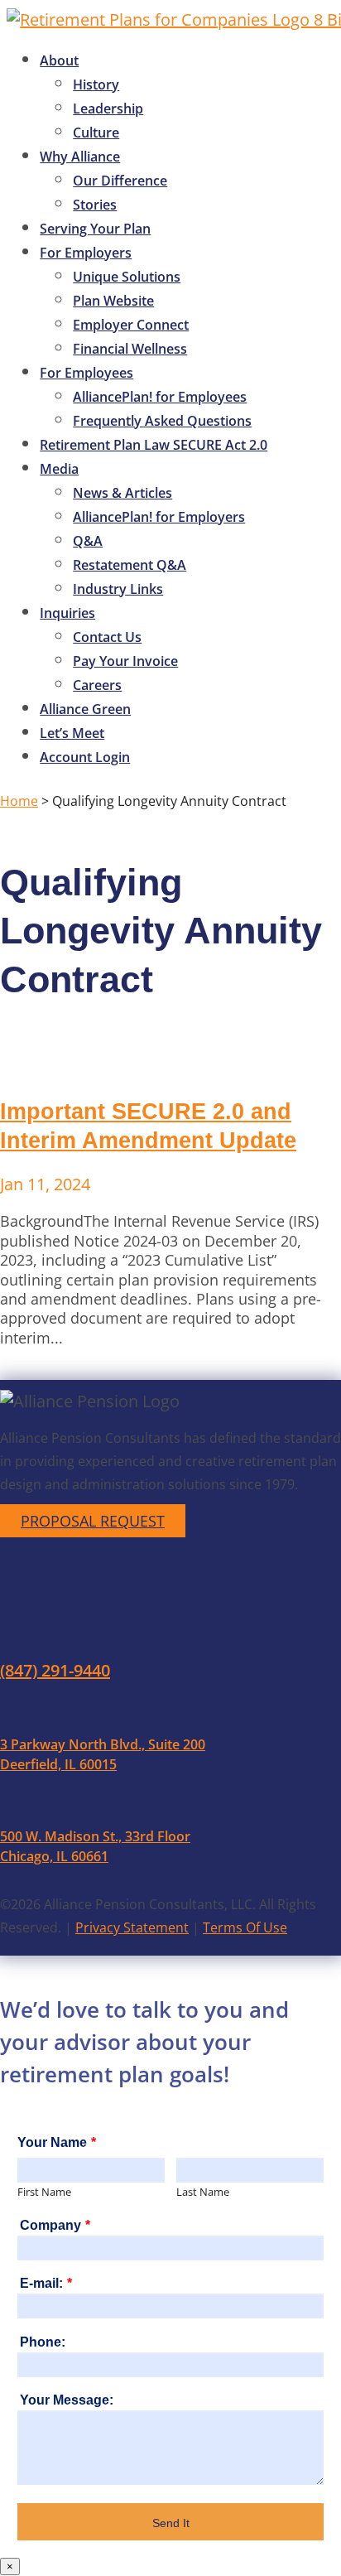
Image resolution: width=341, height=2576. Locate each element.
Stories (95, 205)
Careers (97, 685)
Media (59, 469)
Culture (96, 133)
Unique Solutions (127, 277)
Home (19, 801)
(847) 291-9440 (55, 1670)
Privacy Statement (132, 1927)
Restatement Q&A (130, 565)
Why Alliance (80, 157)
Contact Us (107, 637)
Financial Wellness (130, 349)
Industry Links (118, 589)
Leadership (108, 109)
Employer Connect (131, 325)
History (96, 84)
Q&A (88, 541)
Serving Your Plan (95, 229)
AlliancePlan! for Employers (159, 517)
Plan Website (113, 301)
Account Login (85, 757)
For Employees (86, 373)
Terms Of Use (245, 1927)
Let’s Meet (72, 733)
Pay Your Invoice (125, 661)
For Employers (86, 253)
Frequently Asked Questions (162, 421)
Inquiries (67, 613)
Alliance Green (85, 709)
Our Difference (120, 181)
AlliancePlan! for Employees (160, 397)
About (59, 60)
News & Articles (122, 493)
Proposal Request (93, 1521)
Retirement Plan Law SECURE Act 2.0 (154, 445)
